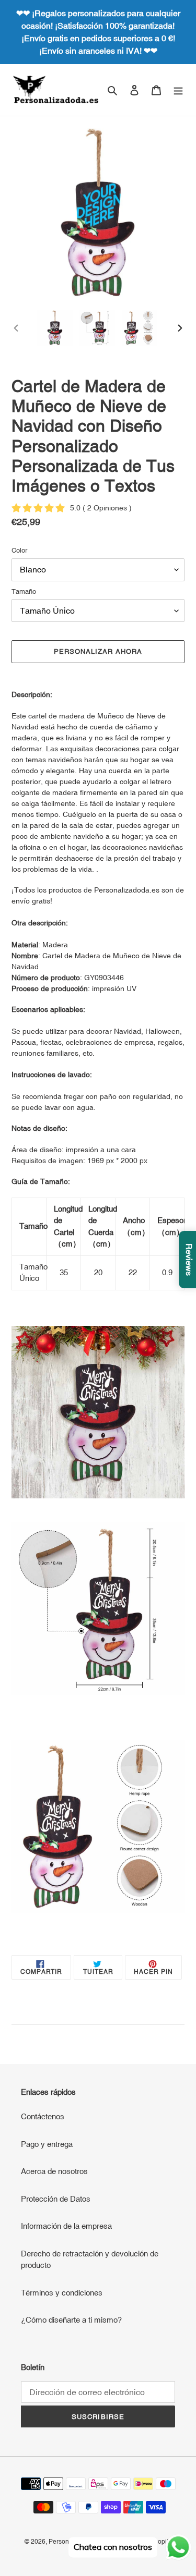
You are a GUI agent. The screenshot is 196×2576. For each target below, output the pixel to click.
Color (19, 550)
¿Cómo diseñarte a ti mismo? (71, 2320)
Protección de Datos (56, 2199)
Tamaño (24, 591)
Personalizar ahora (98, 651)
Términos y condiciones (62, 2293)
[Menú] (178, 90)
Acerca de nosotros (54, 2171)
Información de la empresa (66, 2226)
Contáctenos (43, 2116)
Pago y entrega (47, 2144)
